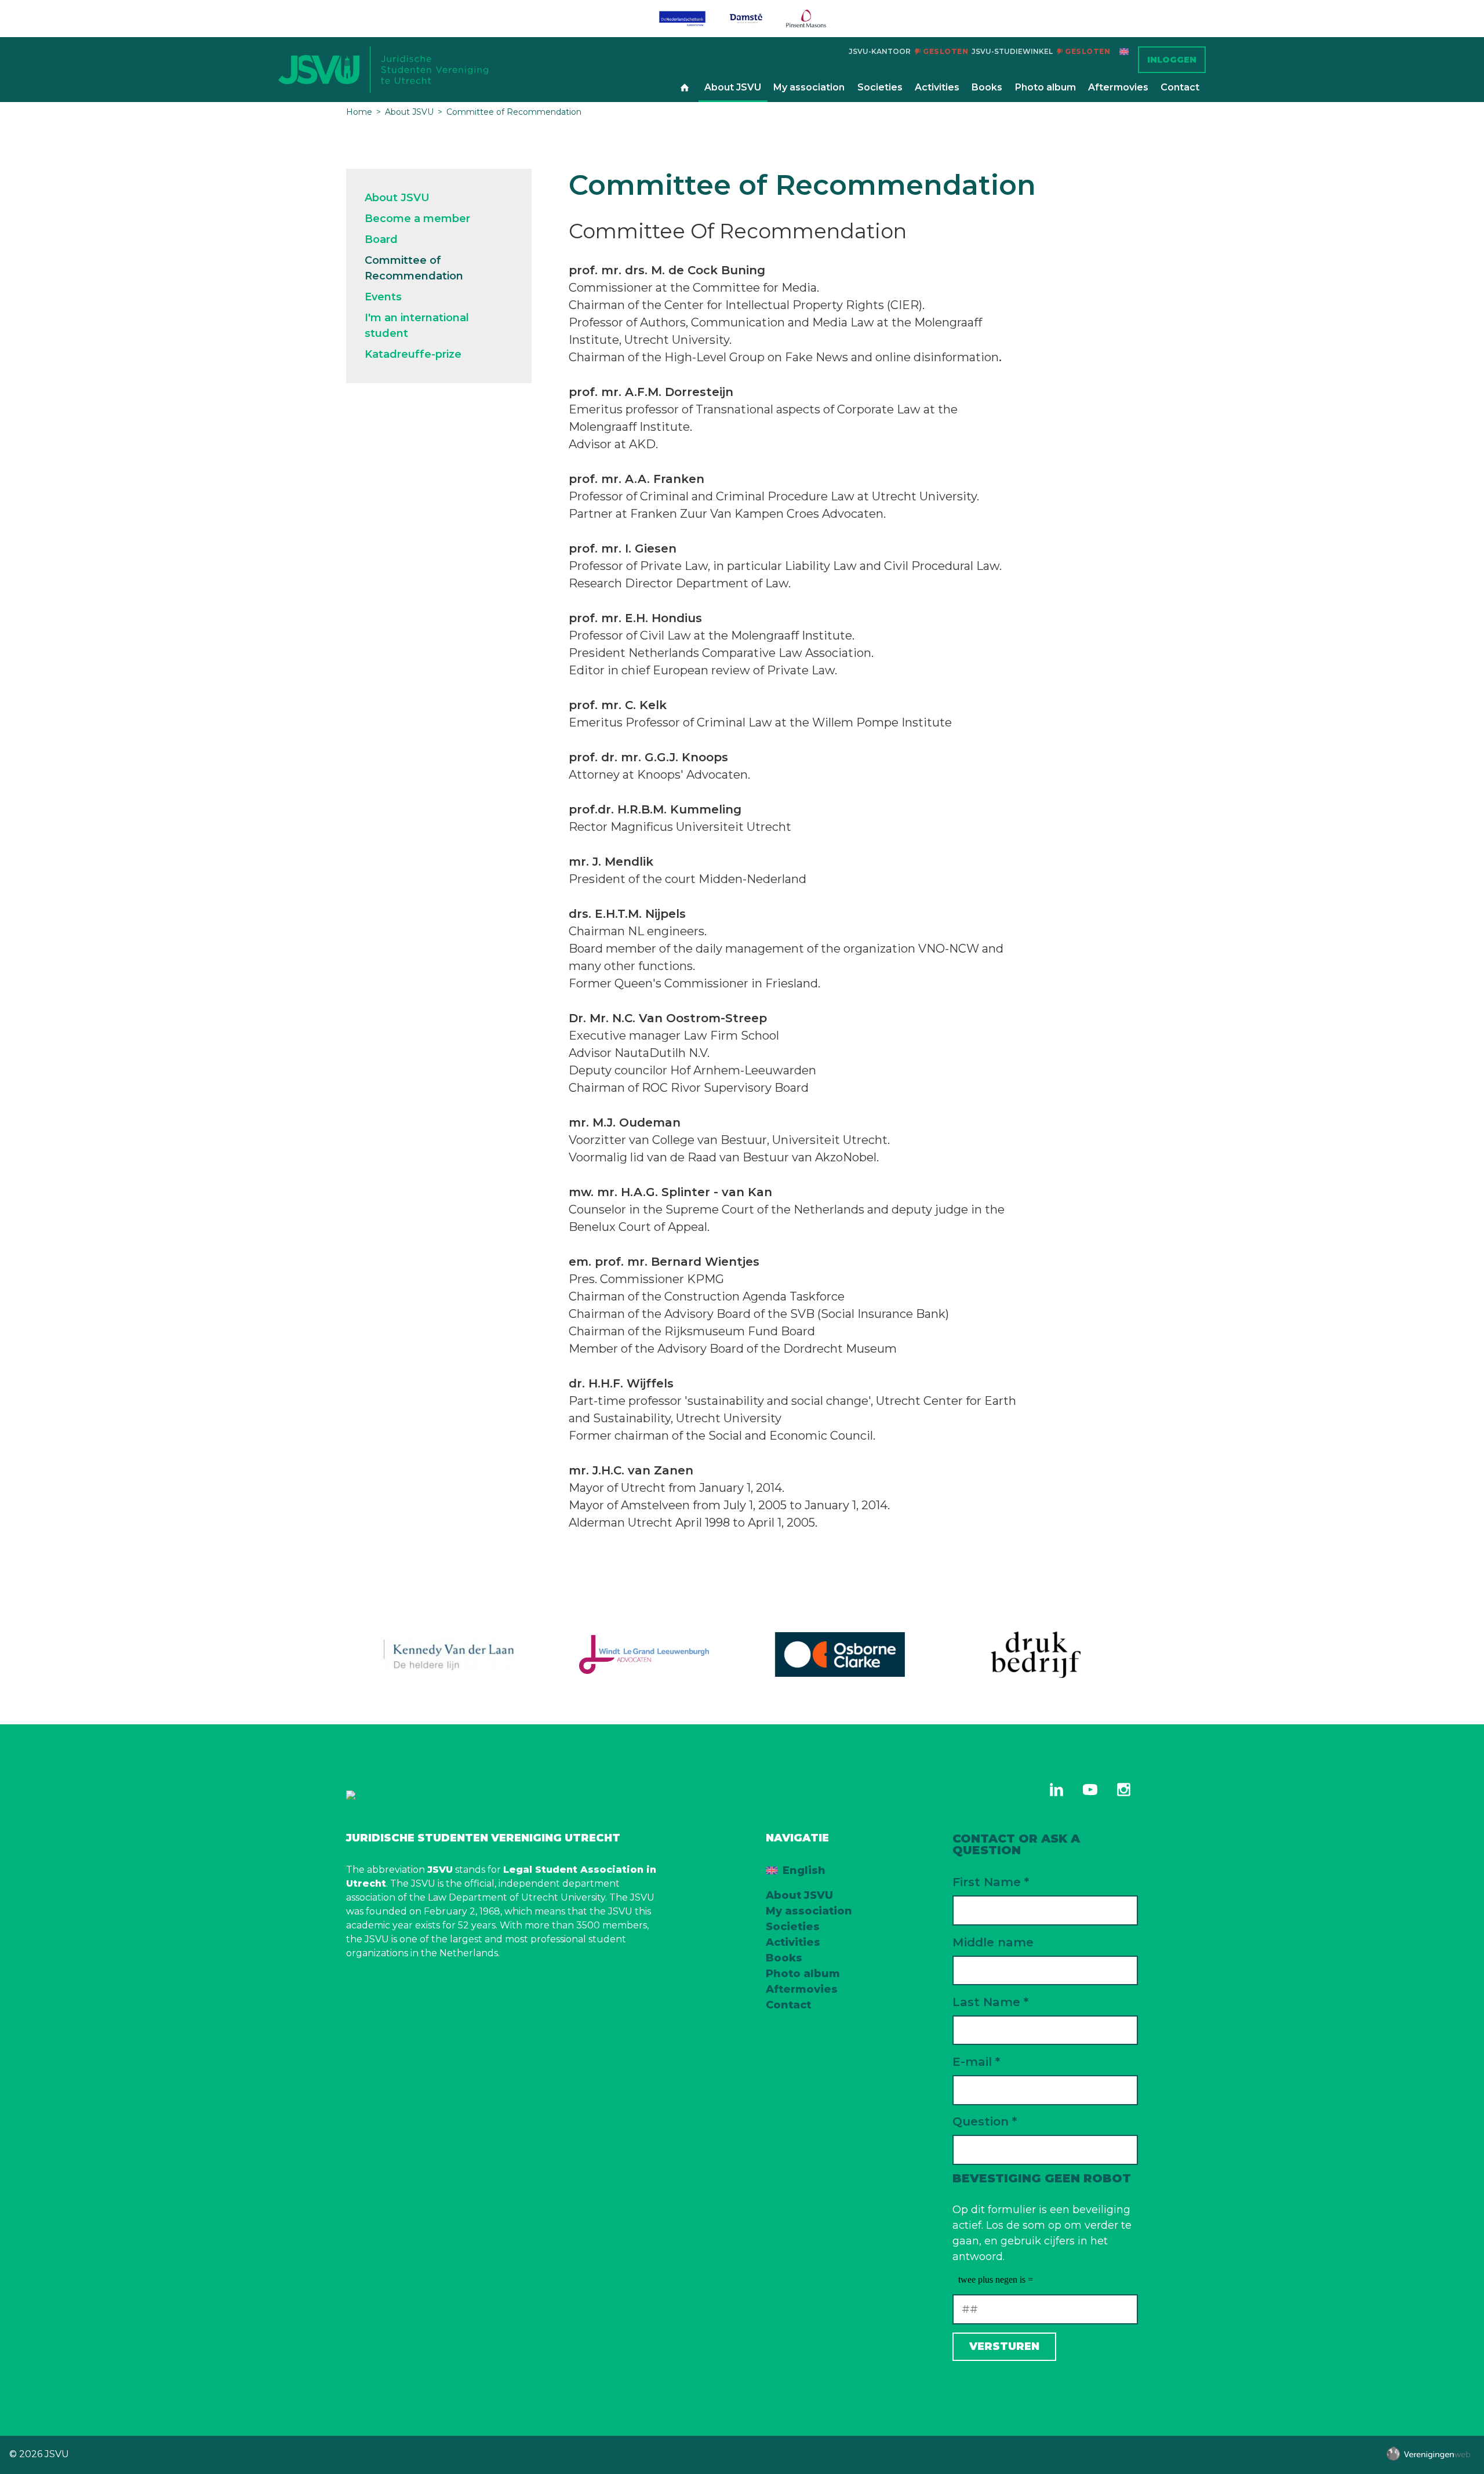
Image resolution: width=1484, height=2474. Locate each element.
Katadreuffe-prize (413, 354)
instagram (1123, 1790)
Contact (1180, 87)
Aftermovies (1118, 87)
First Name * (991, 1882)
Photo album (1045, 87)
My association (809, 87)
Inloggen (1172, 60)
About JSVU (733, 87)
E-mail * (976, 2061)
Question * (985, 2121)
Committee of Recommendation (514, 112)
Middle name (993, 1942)
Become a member (417, 219)
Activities (937, 87)
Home (685, 88)
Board (381, 239)
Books (987, 87)
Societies (880, 87)
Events (383, 297)
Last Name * (990, 2002)
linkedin (1056, 1790)
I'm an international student (417, 326)
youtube (1090, 1790)
